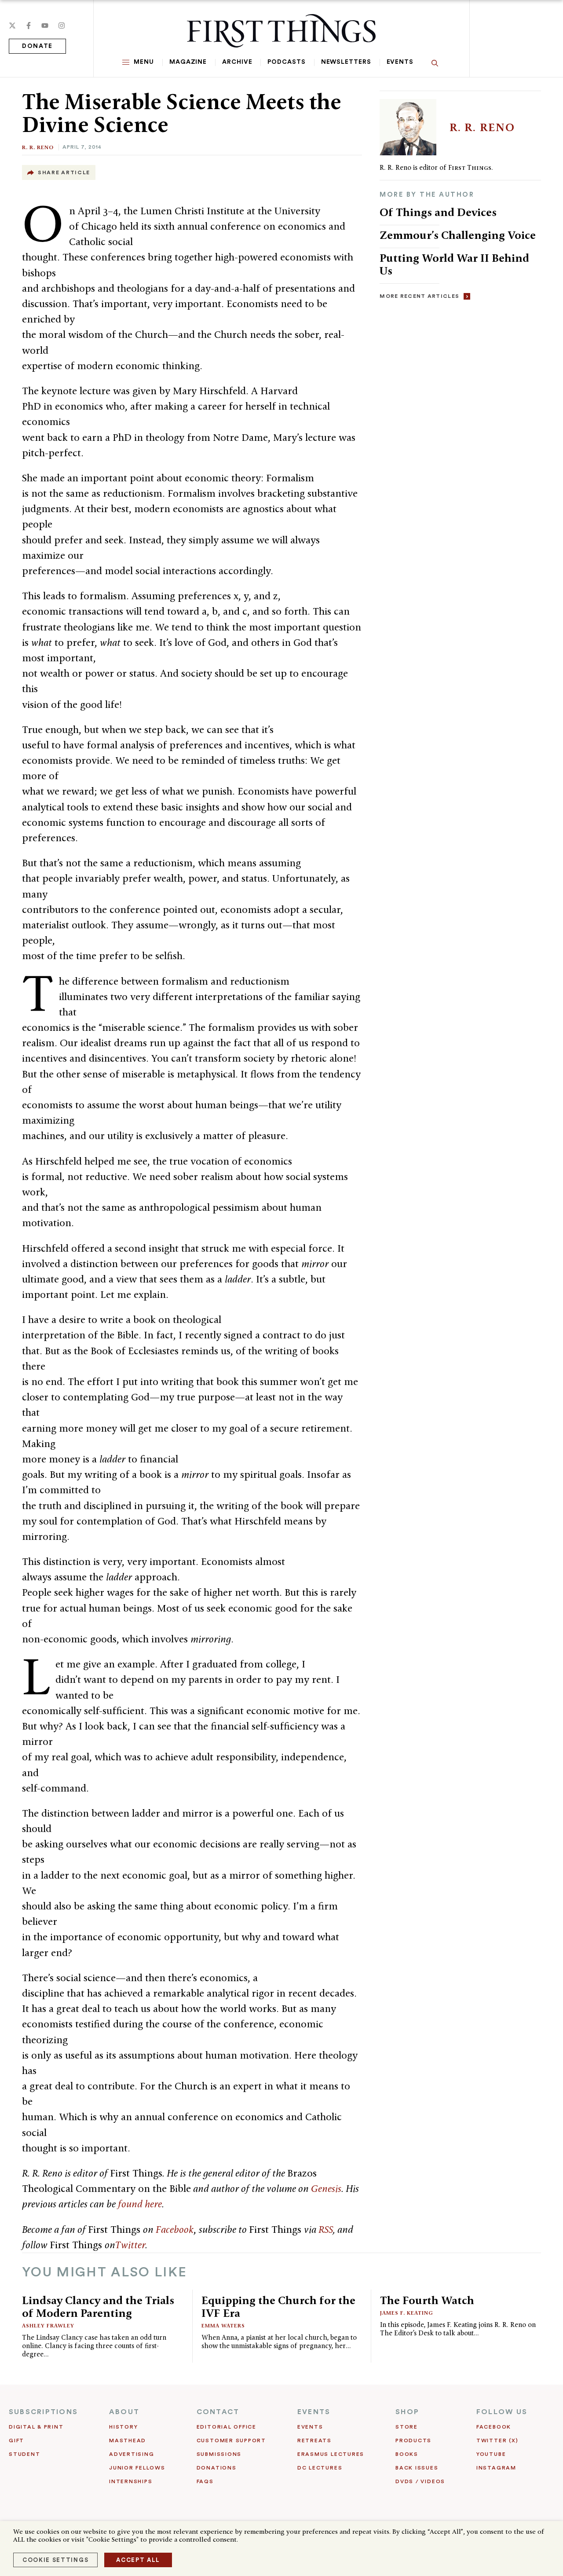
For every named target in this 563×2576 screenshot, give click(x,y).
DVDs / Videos (420, 2481)
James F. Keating (407, 2313)
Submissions (219, 2454)
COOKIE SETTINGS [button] (55, 2560)
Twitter (130, 2245)
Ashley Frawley (48, 2325)
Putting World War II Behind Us (454, 264)
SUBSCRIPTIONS (43, 2412)
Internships (131, 2481)
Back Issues (417, 2468)
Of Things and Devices (438, 212)
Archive (237, 62)
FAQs (205, 2481)
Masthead (128, 2440)
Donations (217, 2468)
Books (407, 2454)
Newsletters (346, 62)
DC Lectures (320, 2468)
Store (407, 2427)
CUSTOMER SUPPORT (231, 2440)
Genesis (326, 2188)
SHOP (407, 2412)
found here (140, 2204)
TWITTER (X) (497, 2440)
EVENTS (314, 2412)
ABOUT (124, 2412)
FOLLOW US (502, 2412)
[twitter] (12, 26)
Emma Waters (223, 2325)
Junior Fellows (137, 2468)
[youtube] (45, 26)
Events (400, 62)
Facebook (175, 2229)
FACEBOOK (494, 2427)
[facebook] (29, 26)
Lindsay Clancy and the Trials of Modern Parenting (98, 2307)
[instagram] (62, 26)
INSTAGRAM (496, 2468)
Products (413, 2440)
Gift (16, 2440)
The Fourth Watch (427, 2300)
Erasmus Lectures (331, 2454)
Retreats (314, 2440)
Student (24, 2454)
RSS (326, 2229)
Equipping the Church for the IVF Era (278, 2307)
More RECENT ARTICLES (419, 296)
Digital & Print (36, 2427)
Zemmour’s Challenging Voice (458, 235)
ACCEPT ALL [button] (138, 2560)
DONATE (37, 46)
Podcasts (286, 62)
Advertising (132, 2454)
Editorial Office (227, 2427)
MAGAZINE (188, 62)
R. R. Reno (38, 147)
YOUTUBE (491, 2454)
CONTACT (218, 2412)
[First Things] (281, 31)
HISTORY (123, 2427)
